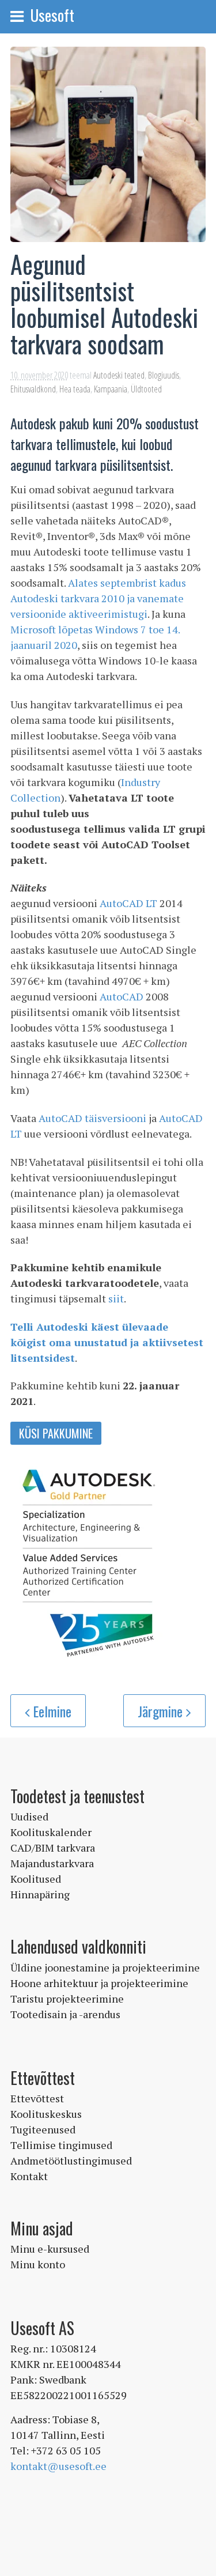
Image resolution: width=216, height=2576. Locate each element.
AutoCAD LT (128, 903)
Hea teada (75, 389)
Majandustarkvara (52, 1863)
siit (116, 1298)
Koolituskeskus (46, 2114)
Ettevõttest (37, 2098)
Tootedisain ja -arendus (65, 2014)
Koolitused (36, 1879)
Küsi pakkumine (56, 1433)
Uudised (29, 1816)
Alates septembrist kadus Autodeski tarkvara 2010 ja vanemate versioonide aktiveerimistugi (98, 598)
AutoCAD (122, 996)
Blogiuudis (164, 375)
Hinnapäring (40, 1894)
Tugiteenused (43, 2129)
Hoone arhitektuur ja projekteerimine (99, 1983)
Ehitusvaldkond (33, 389)
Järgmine (162, 1711)
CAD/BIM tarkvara (53, 1848)
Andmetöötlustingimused (71, 2160)
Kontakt (29, 2176)
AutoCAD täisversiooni (92, 1118)
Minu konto (38, 2264)
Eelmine (52, 1711)
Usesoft (52, 15)
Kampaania (111, 389)
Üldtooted (146, 389)
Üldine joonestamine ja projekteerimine (105, 1967)
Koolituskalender (51, 1832)
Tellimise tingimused (61, 2145)
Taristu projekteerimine (67, 1999)
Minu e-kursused (50, 2249)
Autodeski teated (119, 375)
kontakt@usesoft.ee (58, 2466)
